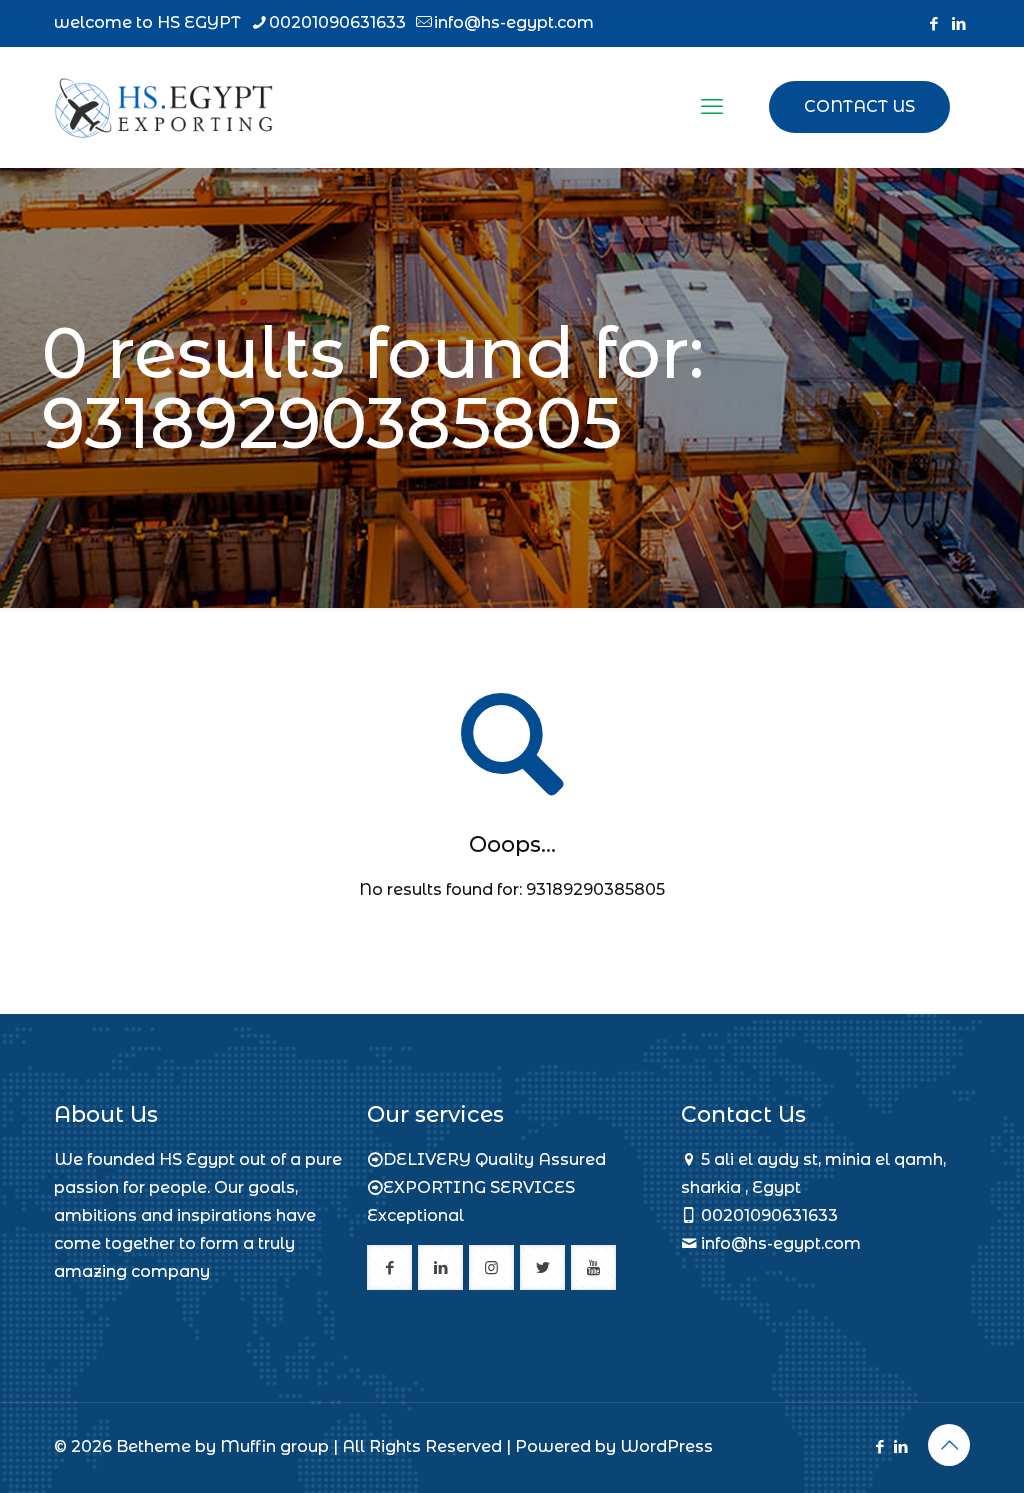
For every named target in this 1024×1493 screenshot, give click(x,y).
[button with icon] (389, 1267)
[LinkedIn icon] (958, 23)
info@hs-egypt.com (514, 22)
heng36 (84, 1316)
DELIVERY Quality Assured (494, 1159)
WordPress (666, 1446)
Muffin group (274, 1446)
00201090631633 (337, 22)
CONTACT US (859, 106)
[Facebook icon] (933, 23)
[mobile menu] (712, 107)
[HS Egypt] (163, 107)
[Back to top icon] (949, 1445)
